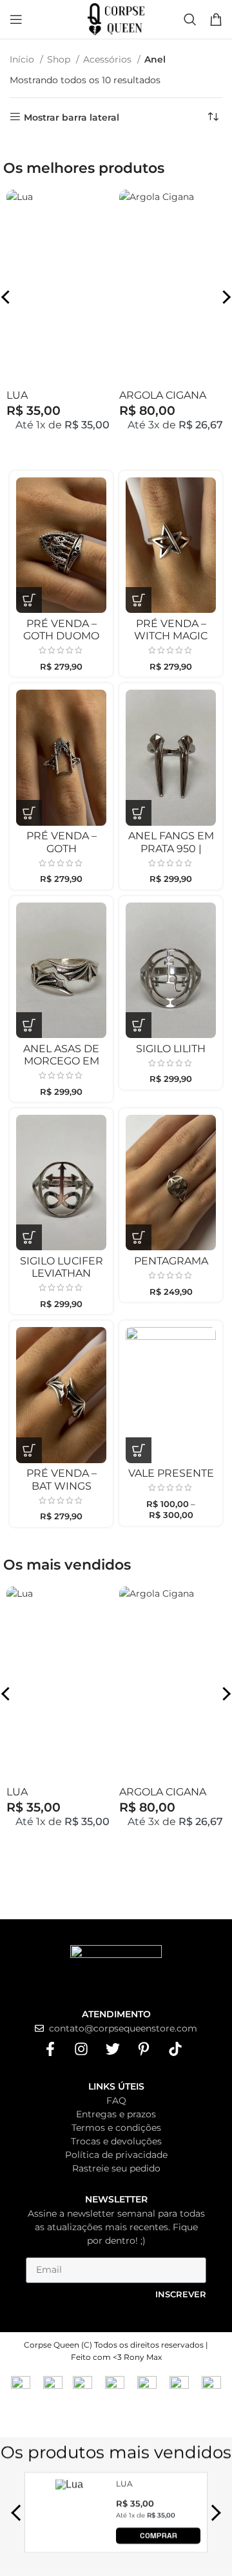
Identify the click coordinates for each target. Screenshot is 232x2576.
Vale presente (171, 1473)
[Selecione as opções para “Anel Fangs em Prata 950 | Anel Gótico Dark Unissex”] (139, 813)
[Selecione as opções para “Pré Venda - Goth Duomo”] (29, 600)
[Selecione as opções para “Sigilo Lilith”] (139, 1025)
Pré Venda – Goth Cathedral (62, 848)
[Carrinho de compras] (216, 19)
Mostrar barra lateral (72, 117)
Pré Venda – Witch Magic (171, 630)
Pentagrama (171, 1261)
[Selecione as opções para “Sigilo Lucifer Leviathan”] (29, 1237)
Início (23, 59)
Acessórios (109, 59)
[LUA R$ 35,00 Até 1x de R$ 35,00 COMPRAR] (70, 2540)
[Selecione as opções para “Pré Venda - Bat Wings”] (29, 1450)
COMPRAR (159, 2535)
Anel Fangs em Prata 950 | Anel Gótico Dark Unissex (171, 854)
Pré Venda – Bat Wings (62, 1479)
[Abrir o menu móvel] (16, 19)
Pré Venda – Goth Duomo (61, 630)
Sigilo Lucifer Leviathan (62, 1267)
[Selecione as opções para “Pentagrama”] (139, 1237)
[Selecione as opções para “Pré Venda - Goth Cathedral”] (29, 813)
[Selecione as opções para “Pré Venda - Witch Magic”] (139, 600)
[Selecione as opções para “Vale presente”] (139, 1450)
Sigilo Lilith (171, 1049)
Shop (60, 59)
